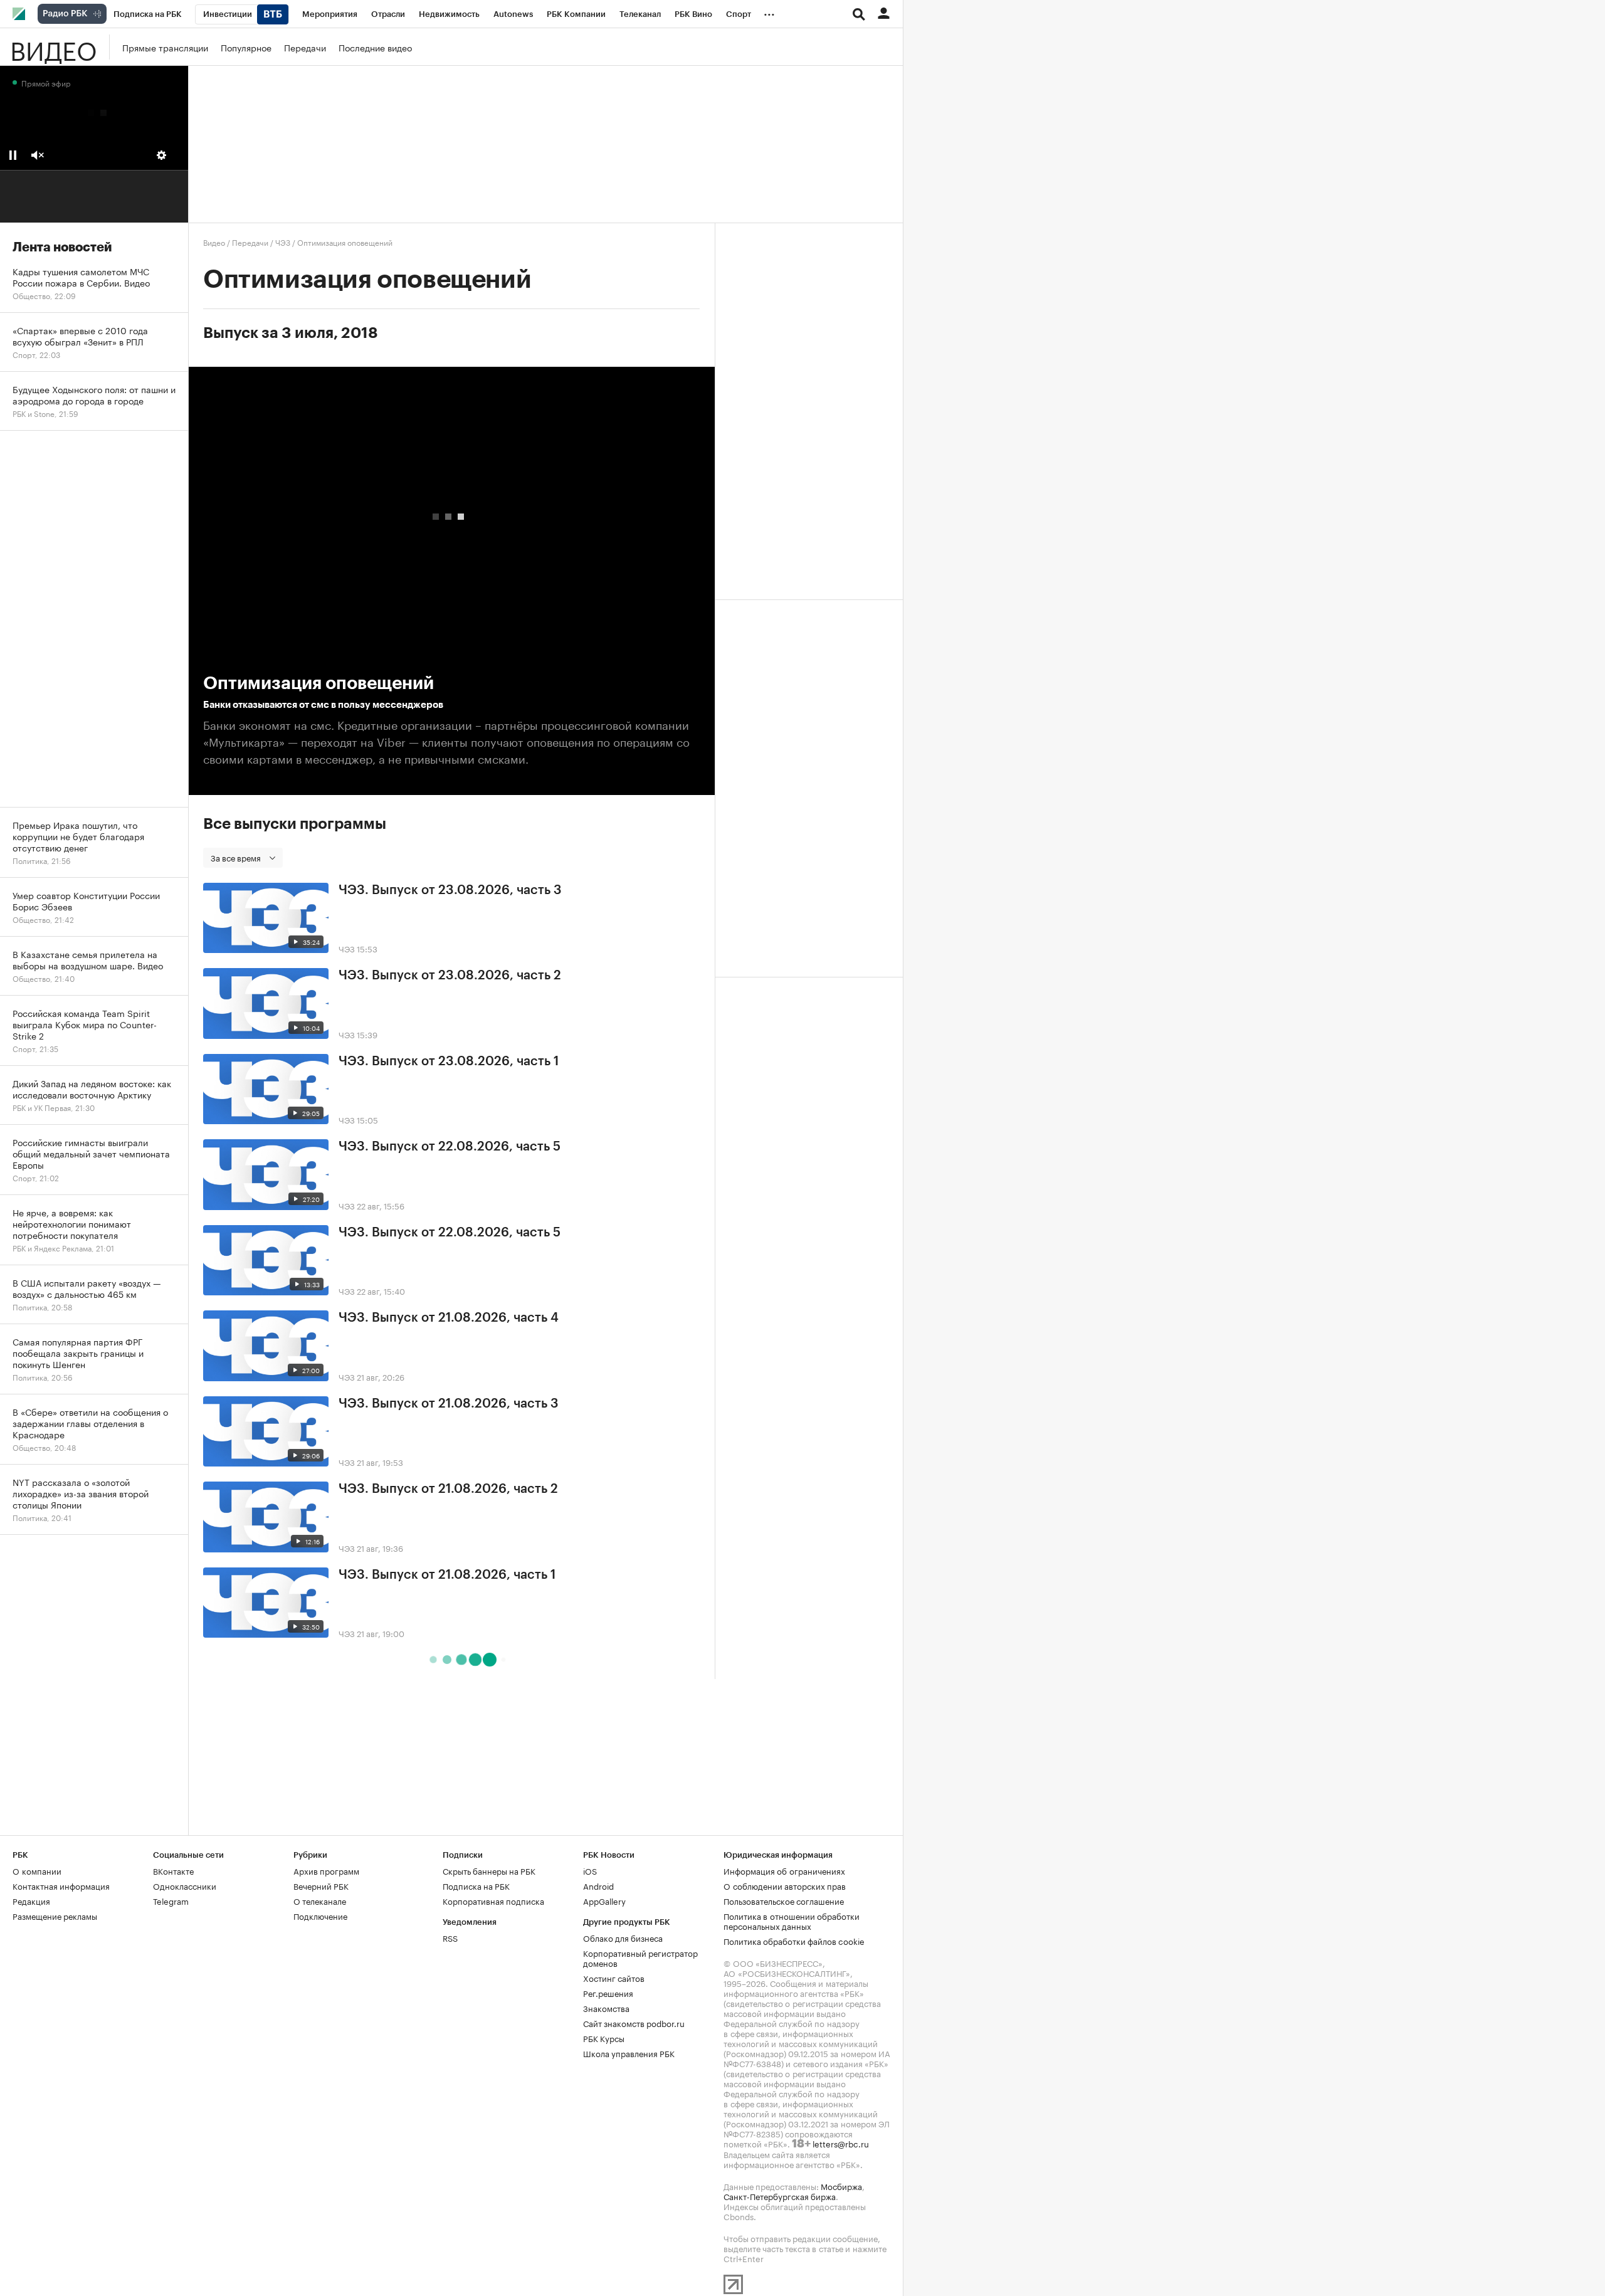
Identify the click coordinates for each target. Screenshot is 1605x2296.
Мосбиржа (841, 2186)
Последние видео (375, 47)
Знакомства (606, 2008)
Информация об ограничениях (784, 1870)
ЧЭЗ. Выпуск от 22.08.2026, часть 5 (450, 1147)
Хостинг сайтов (614, 1977)
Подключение (320, 1915)
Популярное (246, 47)
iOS (590, 1870)
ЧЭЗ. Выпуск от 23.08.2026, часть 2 (450, 976)
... (769, 12)
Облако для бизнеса (623, 1937)
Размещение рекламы (55, 1915)
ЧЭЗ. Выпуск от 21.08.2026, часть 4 (449, 1318)
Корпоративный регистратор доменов (640, 1957)
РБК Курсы (604, 2038)
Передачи (305, 47)
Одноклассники (185, 1885)
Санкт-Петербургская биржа (780, 2196)
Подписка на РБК (476, 1885)
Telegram (171, 1900)
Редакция (31, 1900)
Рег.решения (608, 1993)
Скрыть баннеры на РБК (489, 1870)
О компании (37, 1870)
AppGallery (604, 1900)
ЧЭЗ (283, 242)
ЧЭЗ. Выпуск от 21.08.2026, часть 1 (447, 1575)
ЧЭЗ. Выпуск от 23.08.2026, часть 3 (450, 890)
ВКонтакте (173, 1870)
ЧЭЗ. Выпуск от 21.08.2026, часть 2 (448, 1489)
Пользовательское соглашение (784, 1900)
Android (598, 1885)
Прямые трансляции (165, 47)
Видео (53, 47)
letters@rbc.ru (841, 2143)
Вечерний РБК (321, 1885)
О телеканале (320, 1900)
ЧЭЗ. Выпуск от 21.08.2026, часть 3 (449, 1404)
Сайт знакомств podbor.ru (634, 2023)
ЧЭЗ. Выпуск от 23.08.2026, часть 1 (449, 1061)
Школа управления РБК (629, 2053)
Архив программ (326, 1870)
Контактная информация (61, 1885)
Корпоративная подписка (493, 1900)
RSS (450, 1937)
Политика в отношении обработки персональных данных (792, 1920)
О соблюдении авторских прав (785, 1885)
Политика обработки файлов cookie (794, 1941)
